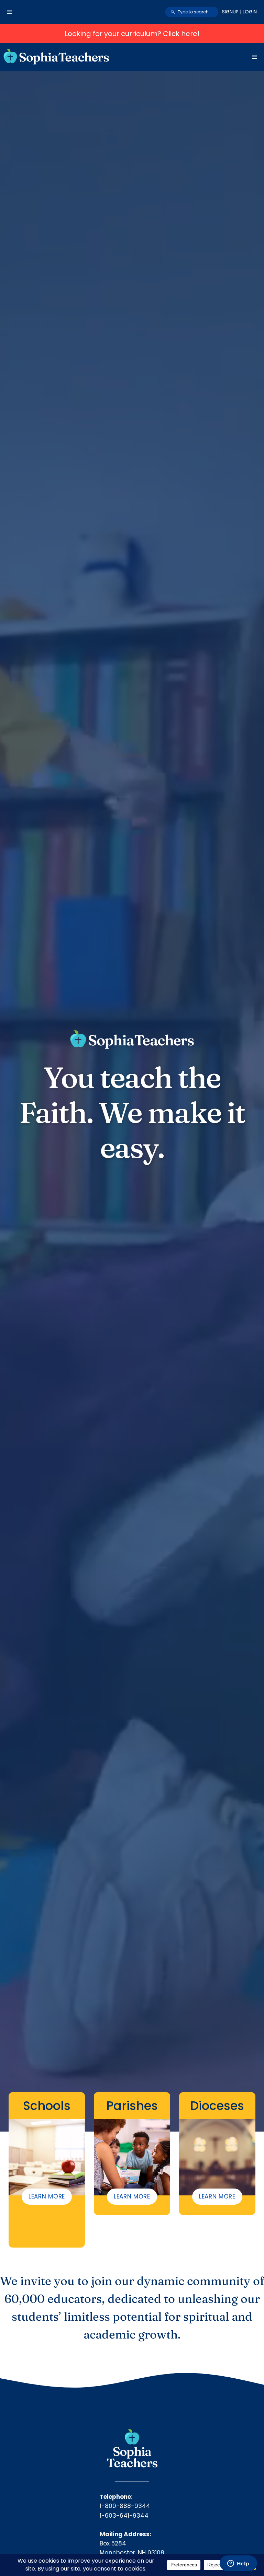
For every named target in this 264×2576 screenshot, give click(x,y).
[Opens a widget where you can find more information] (238, 2564)
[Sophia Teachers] (56, 57)
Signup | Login (239, 12)
